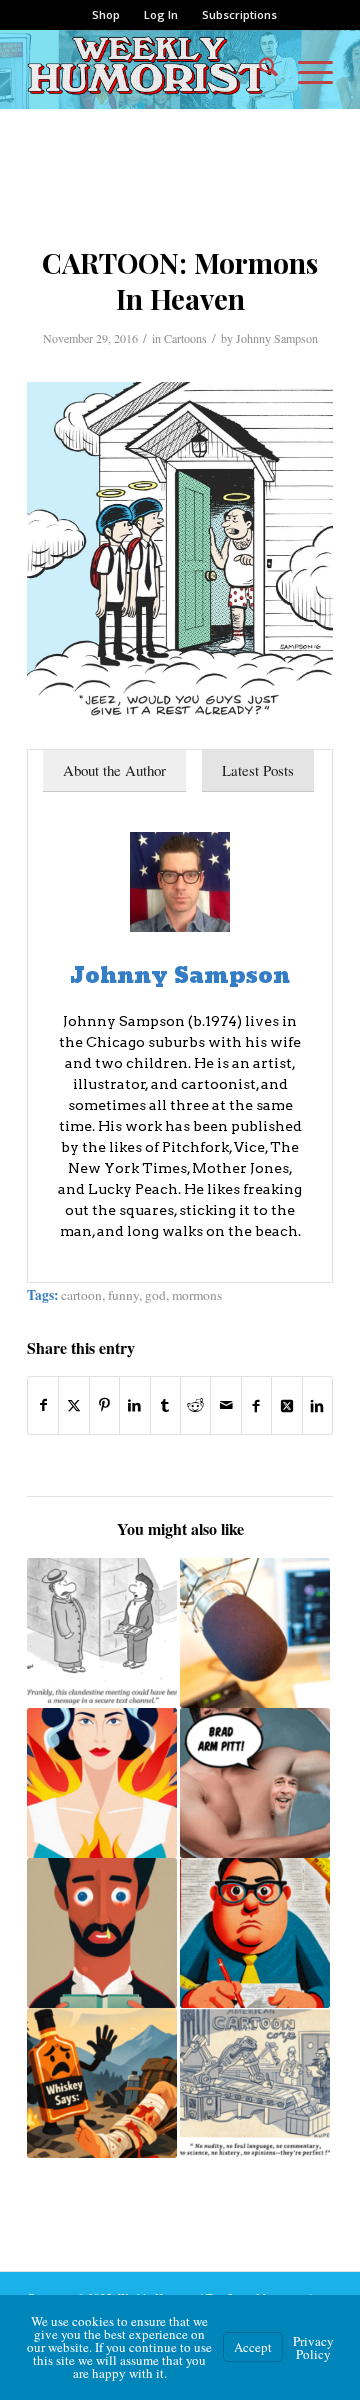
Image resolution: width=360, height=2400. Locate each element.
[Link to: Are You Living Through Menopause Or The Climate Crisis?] (102, 1783)
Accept (253, 2347)
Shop (106, 14)
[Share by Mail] (225, 1405)
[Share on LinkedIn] (134, 1405)
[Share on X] (73, 1405)
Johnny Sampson (277, 338)
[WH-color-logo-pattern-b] (149, 69)
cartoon (81, 1295)
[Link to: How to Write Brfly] (255, 1933)
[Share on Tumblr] (165, 1405)
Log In (161, 14)
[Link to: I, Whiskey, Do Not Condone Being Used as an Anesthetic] (102, 2083)
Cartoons (185, 338)
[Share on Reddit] (195, 1405)
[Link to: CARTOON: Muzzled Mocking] (255, 2083)
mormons (197, 1295)
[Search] (258, 69)
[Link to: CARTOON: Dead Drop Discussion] (102, 1633)
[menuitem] (106, 15)
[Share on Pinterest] (104, 1405)
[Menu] (305, 69)
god (155, 1295)
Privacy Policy (313, 2347)
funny (123, 1295)
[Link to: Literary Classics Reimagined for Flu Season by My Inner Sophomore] (102, 1933)
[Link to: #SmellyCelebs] (255, 1783)
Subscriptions (239, 14)
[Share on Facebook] (43, 1405)
